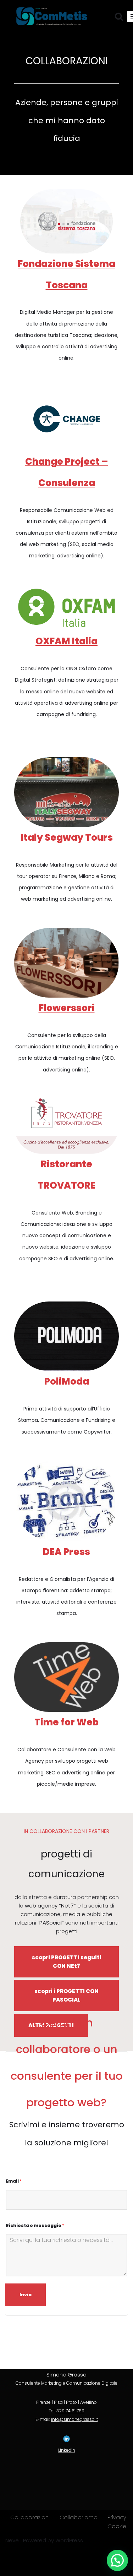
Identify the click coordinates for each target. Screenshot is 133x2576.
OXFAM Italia (66, 641)
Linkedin (67, 2450)
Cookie (117, 2526)
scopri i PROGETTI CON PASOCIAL (66, 1995)
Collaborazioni (30, 2517)
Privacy (117, 2517)
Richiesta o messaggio (35, 2226)
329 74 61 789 (70, 2411)
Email (14, 2181)
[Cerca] (119, 17)
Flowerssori (67, 1008)
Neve (12, 2540)
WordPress (69, 2540)
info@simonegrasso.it (74, 2419)
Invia (26, 2295)
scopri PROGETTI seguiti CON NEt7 (67, 1962)
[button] (117, 2560)
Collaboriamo (79, 2517)
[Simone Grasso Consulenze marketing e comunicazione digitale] (53, 17)
